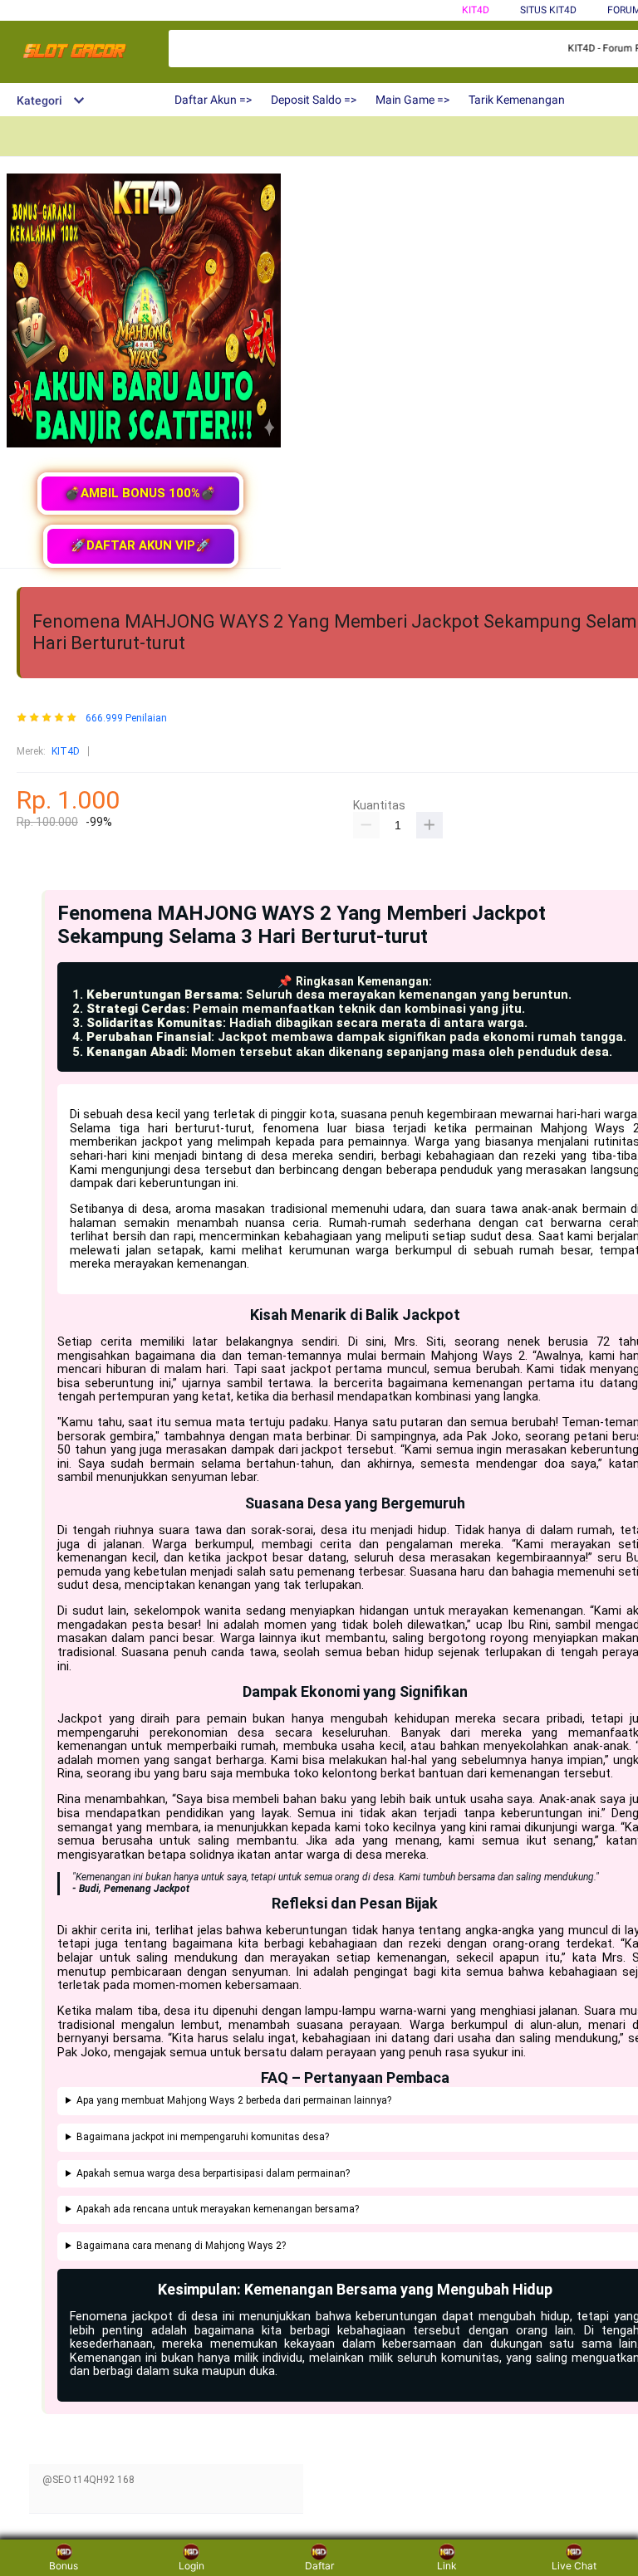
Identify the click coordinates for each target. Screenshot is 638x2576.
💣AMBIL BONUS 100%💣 (140, 493)
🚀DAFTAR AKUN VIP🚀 (141, 545)
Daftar (319, 2566)
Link (447, 2566)
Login (191, 2566)
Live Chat (574, 2566)
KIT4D (476, 10)
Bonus (64, 2566)
